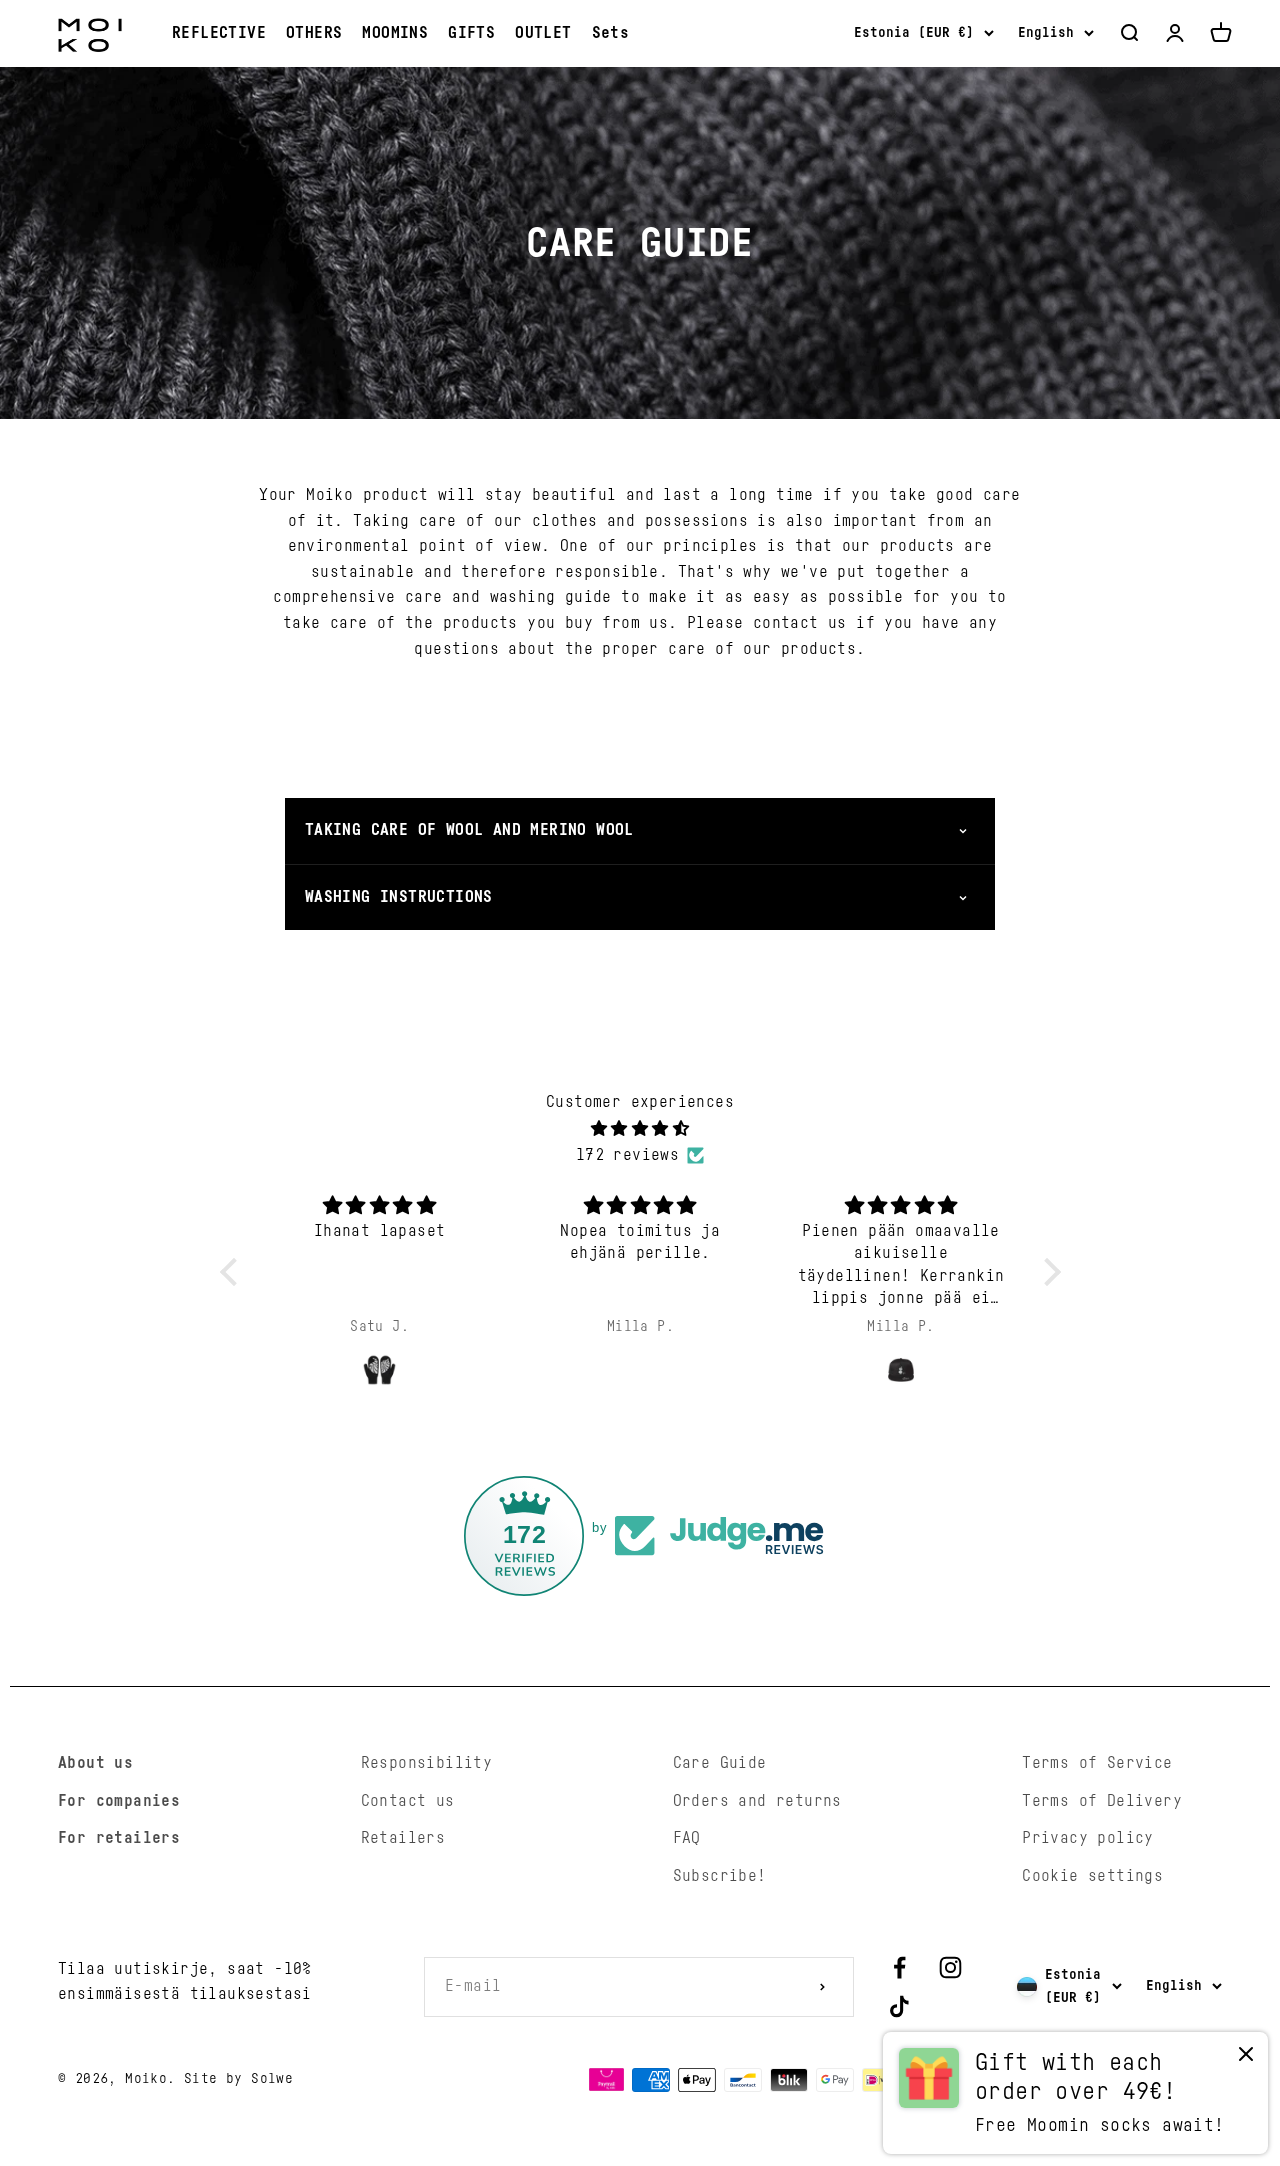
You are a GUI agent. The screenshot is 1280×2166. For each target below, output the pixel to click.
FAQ (687, 1838)
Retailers (403, 1838)
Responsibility (427, 1763)
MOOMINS (395, 33)
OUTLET (543, 33)
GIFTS (471, 33)
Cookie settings (1092, 1876)
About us (95, 1763)
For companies (119, 1801)
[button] (233, 1272)
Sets (611, 33)
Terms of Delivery (1102, 1801)
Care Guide (720, 1763)
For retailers (119, 1838)
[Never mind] (1246, 2058)
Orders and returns (757, 1801)
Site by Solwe (238, 2079)
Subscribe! (720, 1876)
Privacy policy (1088, 1838)
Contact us (408, 1801)
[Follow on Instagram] (950, 1967)
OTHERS (314, 33)
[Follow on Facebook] (899, 1967)
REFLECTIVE (219, 33)
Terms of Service (1097, 1763)
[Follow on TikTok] (899, 2006)
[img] (640, 1129)
